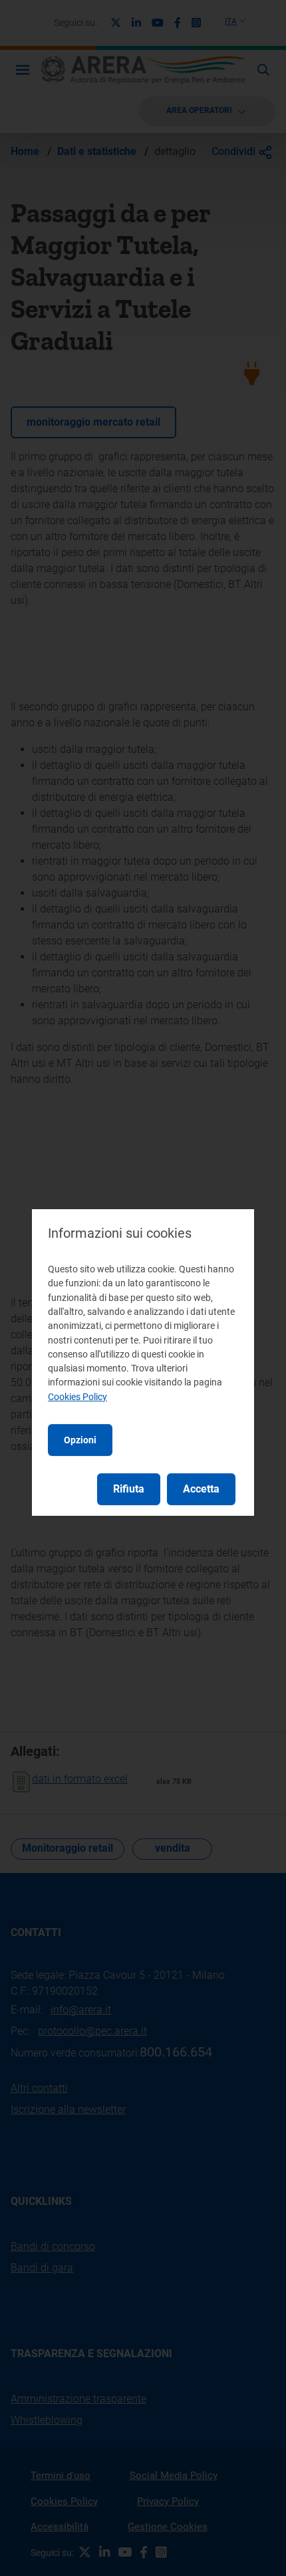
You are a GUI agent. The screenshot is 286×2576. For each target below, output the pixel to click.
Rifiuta (129, 1489)
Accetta (201, 1489)
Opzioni (80, 1440)
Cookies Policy (77, 1397)
